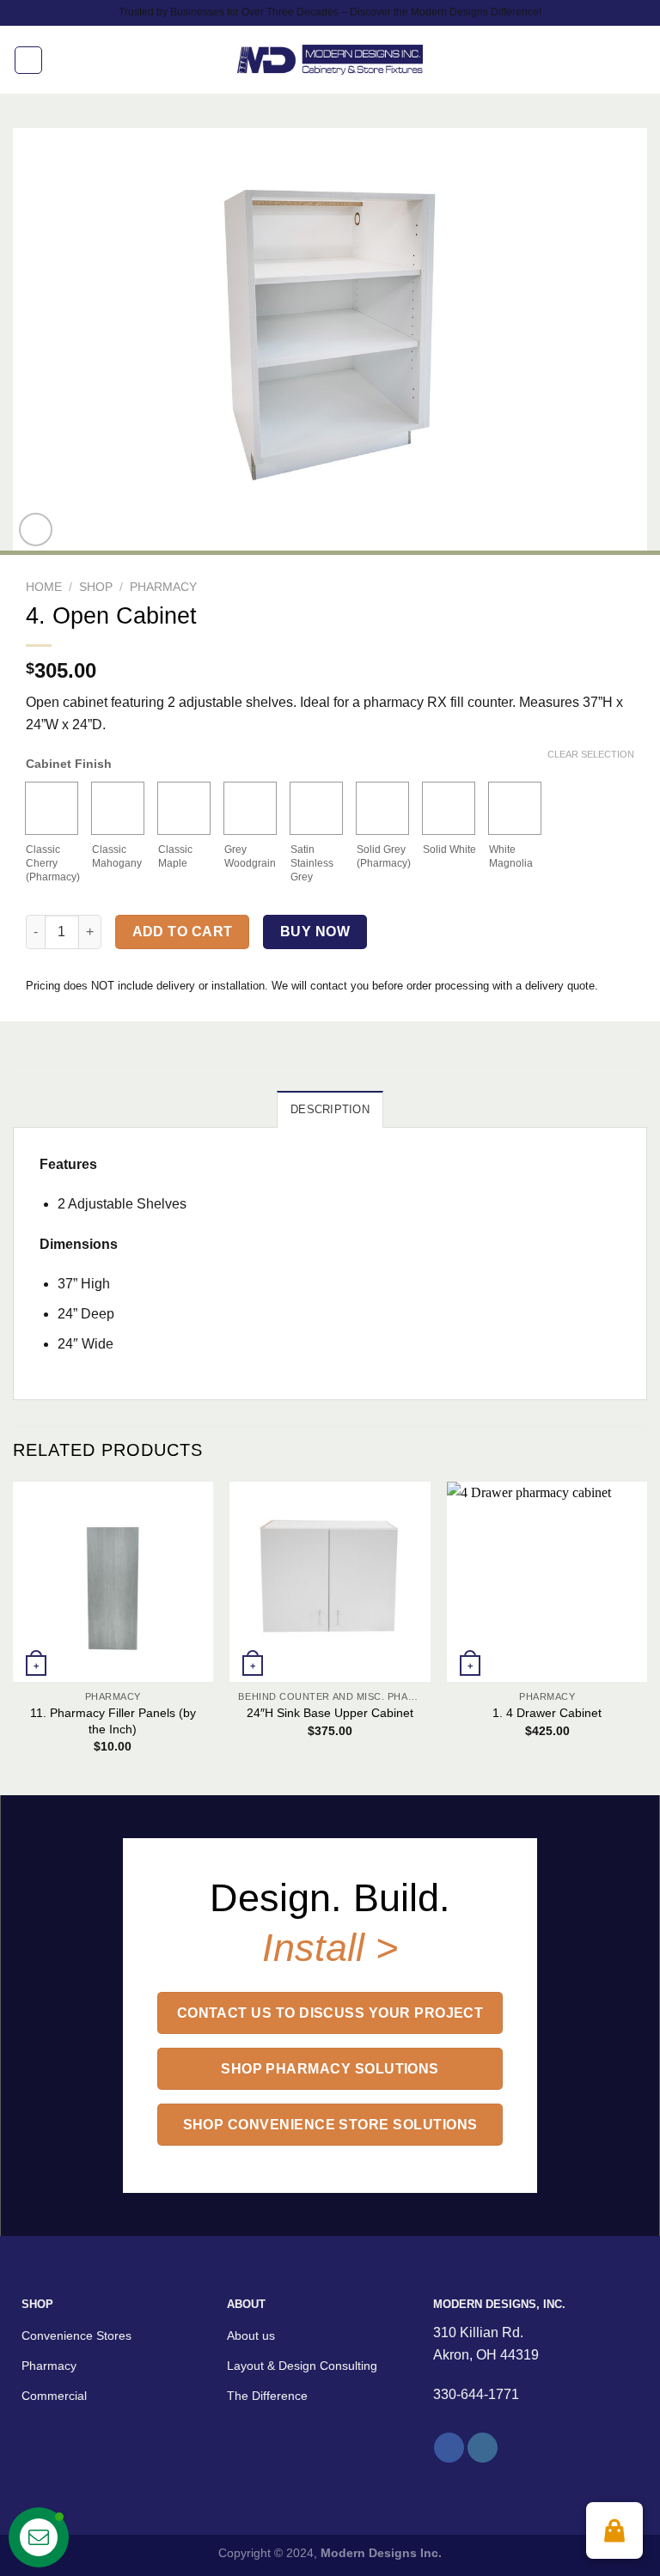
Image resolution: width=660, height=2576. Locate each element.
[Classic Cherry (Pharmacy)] (52, 808)
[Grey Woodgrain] (250, 808)
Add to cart (183, 932)
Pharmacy (163, 587)
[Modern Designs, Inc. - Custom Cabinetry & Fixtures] (330, 60)
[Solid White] (449, 808)
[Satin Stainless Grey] (316, 808)
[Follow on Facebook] (449, 2448)
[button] (614, 2530)
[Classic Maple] (184, 808)
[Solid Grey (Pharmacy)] (382, 808)
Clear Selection (591, 754)
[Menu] (28, 60)
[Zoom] (36, 530)
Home (44, 587)
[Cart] (639, 60)
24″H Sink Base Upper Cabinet (330, 1713)
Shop (96, 587)
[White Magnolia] (515, 808)
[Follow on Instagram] (483, 2448)
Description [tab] (330, 1109)
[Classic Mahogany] (118, 808)
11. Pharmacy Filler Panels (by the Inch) (113, 1721)
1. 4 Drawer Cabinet (547, 1713)
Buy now (315, 932)
